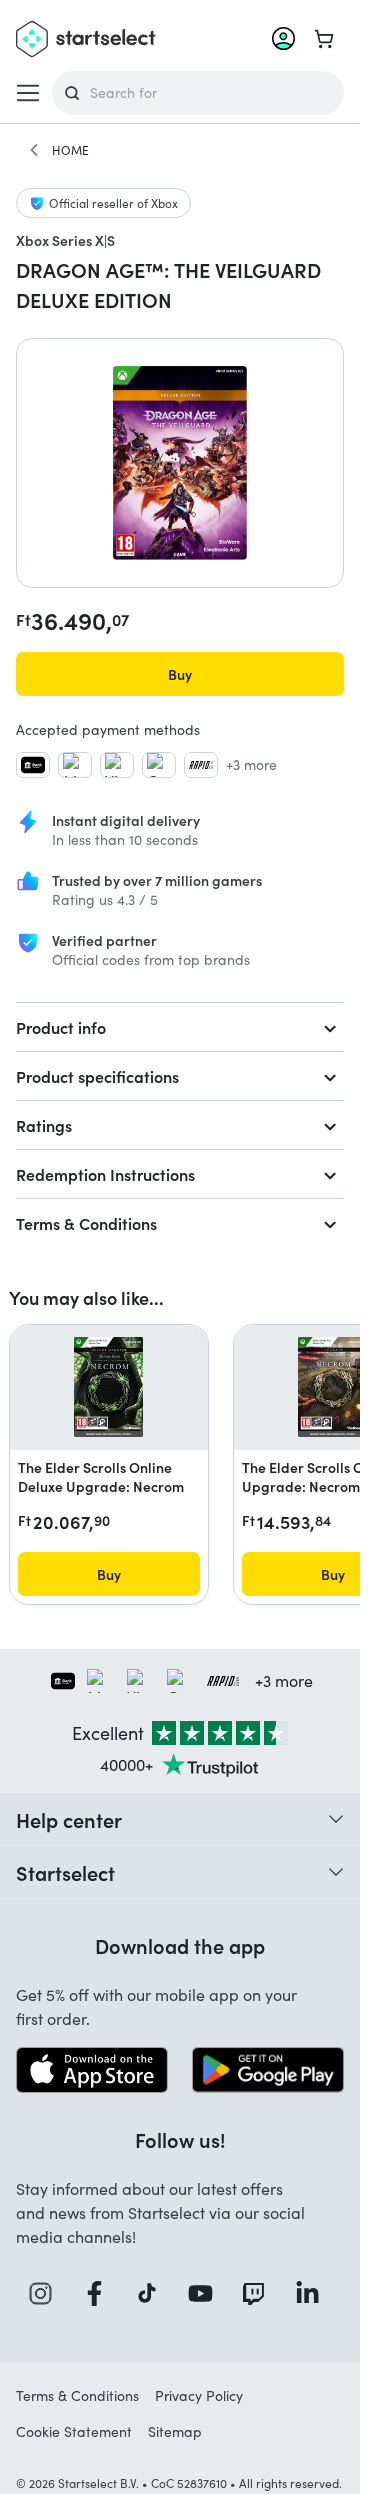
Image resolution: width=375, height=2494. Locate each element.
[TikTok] (153, 2293)
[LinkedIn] (314, 2293)
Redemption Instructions (105, 1174)
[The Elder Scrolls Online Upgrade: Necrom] (332, 1387)
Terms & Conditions (86, 1223)
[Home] (34, 150)
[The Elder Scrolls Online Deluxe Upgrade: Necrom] (108, 1387)
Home (70, 150)
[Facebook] (101, 2293)
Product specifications (97, 1076)
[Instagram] (47, 2293)
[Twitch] (260, 2293)
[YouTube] (207, 2293)
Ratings (44, 1125)
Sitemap (175, 2431)
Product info (61, 1027)
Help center (69, 1819)
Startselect (65, 1872)
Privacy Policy (199, 2395)
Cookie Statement (74, 2431)
